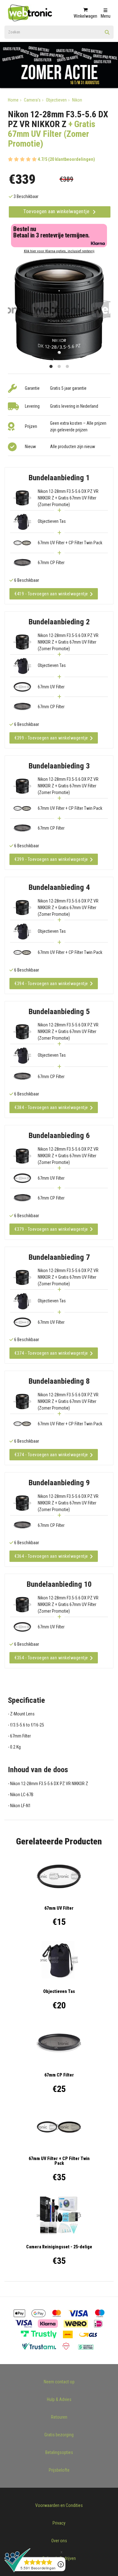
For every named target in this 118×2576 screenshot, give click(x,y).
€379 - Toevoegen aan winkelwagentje (51, 1229)
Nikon (77, 100)
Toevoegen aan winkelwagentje (57, 211)
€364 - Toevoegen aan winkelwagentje (51, 1556)
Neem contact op (59, 2382)
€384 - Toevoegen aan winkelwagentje (51, 1107)
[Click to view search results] (107, 34)
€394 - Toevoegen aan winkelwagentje (51, 984)
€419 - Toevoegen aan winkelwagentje (51, 594)
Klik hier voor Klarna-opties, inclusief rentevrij (59, 251)
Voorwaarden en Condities (59, 2505)
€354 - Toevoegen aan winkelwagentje (51, 1658)
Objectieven (56, 100)
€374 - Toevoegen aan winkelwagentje (51, 1353)
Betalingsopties (59, 2452)
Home (13, 100)
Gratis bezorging (59, 2435)
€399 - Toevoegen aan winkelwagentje (51, 738)
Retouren (59, 2417)
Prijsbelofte (59, 2470)
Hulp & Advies (59, 2399)
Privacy (59, 2523)
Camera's (32, 100)
